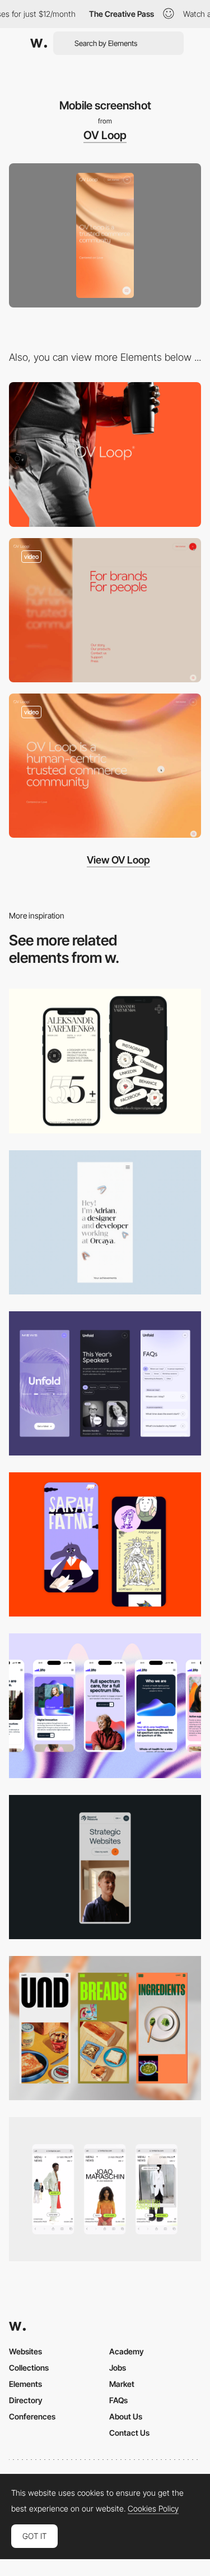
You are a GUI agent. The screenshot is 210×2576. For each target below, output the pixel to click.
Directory (26, 2400)
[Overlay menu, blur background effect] (105, 610)
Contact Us (129, 2433)
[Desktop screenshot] (105, 454)
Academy (127, 2351)
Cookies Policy (153, 2509)
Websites (25, 2351)
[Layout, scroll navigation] (105, 766)
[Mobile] (105, 1061)
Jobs (118, 2368)
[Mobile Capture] (105, 1544)
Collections (29, 2368)
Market (122, 2384)
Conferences (32, 2416)
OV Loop (105, 135)
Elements (25, 2384)
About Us (126, 2416)
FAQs (118, 2400)
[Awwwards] (39, 43)
